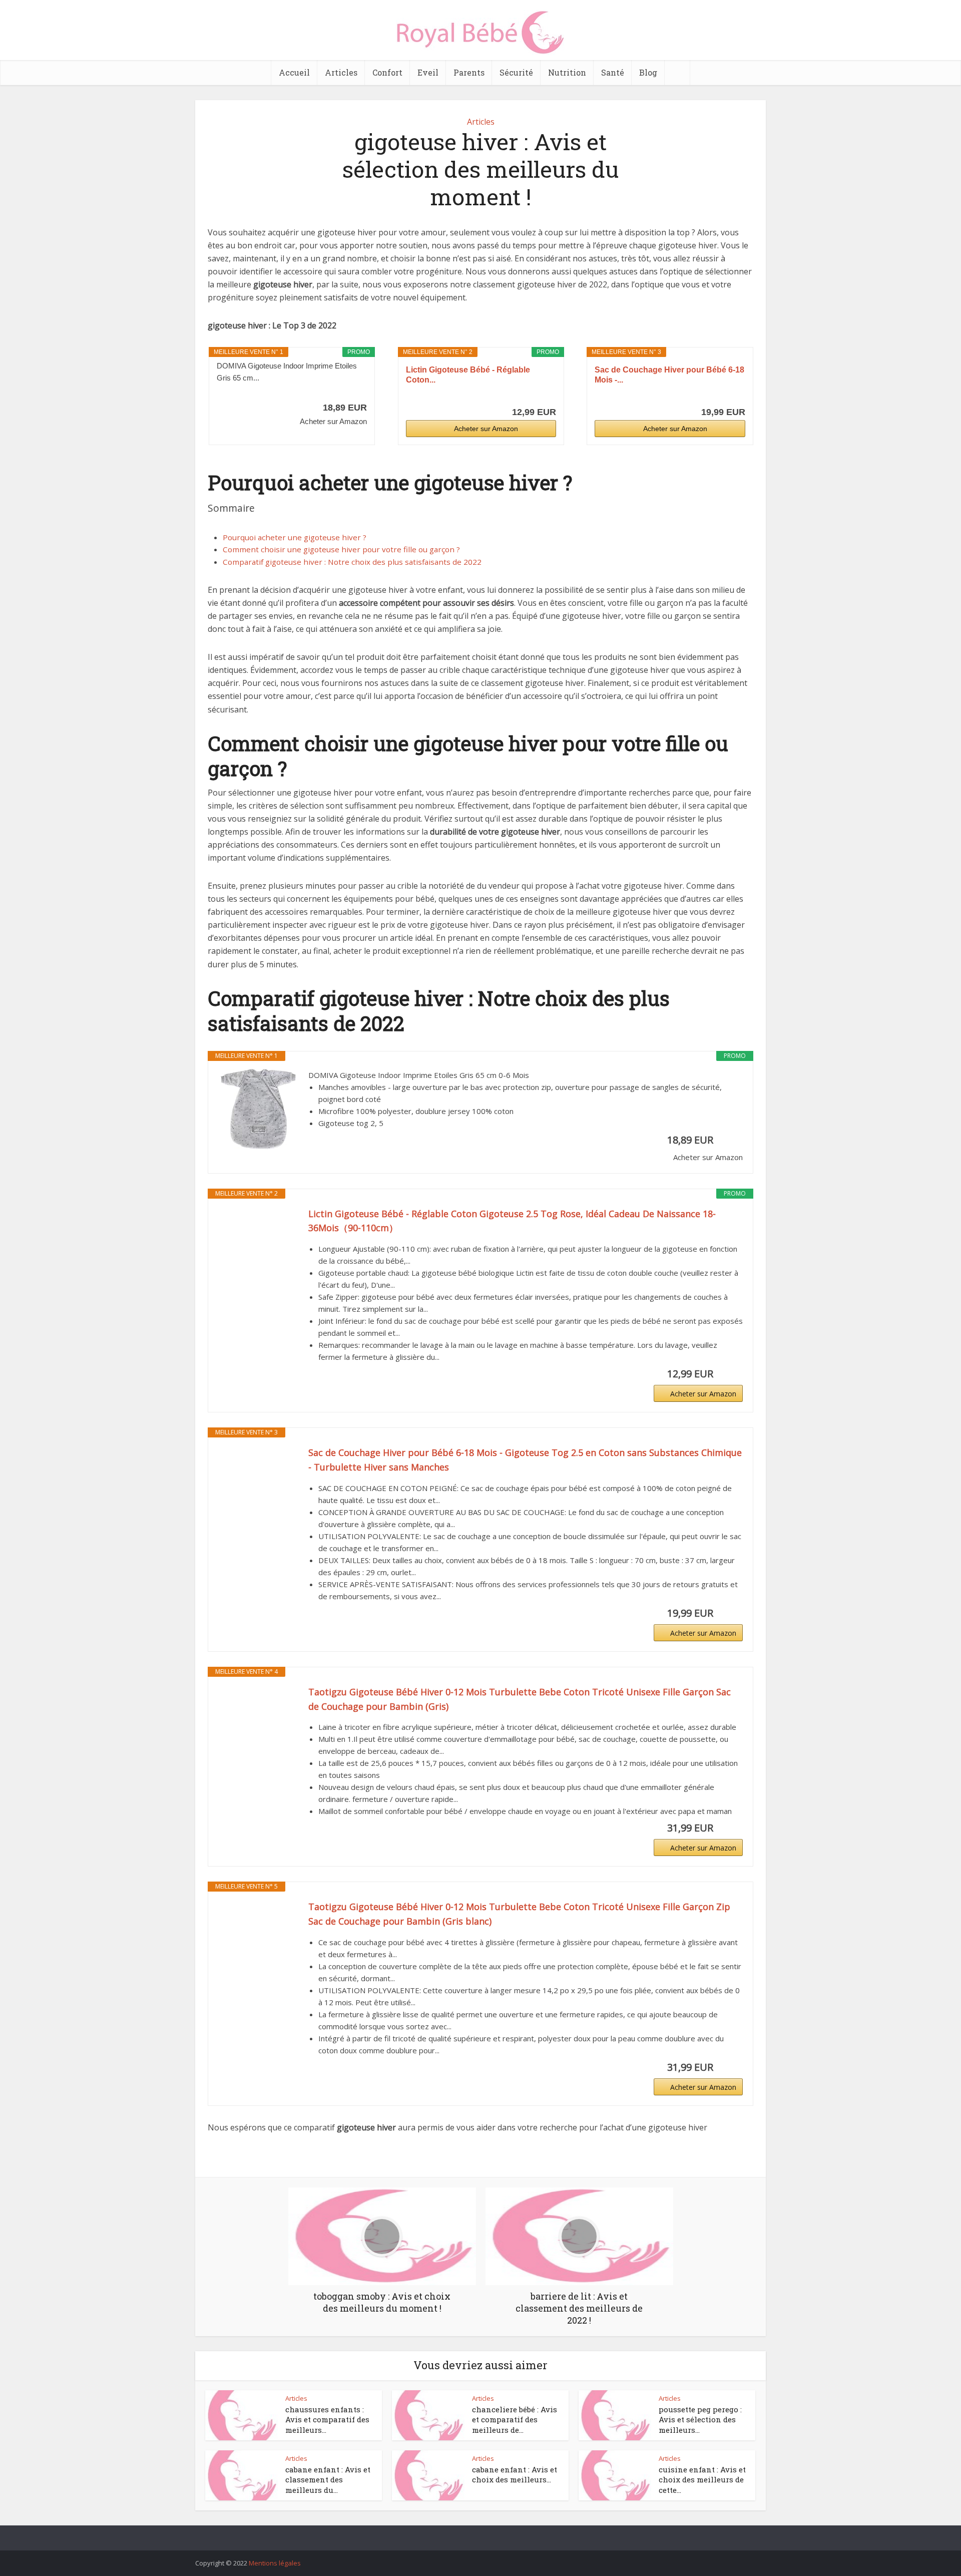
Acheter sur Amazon (486, 429)
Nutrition (567, 72)
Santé (613, 72)
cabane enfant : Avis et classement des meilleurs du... (328, 2480)
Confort (387, 72)
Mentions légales (275, 2563)
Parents (469, 72)
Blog (648, 72)
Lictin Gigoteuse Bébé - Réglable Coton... (468, 375)
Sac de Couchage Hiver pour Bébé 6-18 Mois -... (669, 375)
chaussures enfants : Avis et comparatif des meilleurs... (327, 2420)
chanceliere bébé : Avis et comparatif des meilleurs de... (515, 2420)
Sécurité (516, 72)
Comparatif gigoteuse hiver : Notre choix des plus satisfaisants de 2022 (352, 562)
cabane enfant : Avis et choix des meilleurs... (515, 2474)
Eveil (428, 72)
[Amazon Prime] (353, 394)
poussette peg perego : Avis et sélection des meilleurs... (700, 2420)
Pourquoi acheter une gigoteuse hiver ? (295, 537)
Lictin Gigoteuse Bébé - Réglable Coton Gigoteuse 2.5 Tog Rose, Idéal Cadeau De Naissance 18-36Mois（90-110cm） (512, 1221)
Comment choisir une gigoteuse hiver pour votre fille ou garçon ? (341, 549)
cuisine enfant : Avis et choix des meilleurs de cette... (702, 2480)
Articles (341, 72)
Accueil (294, 72)
